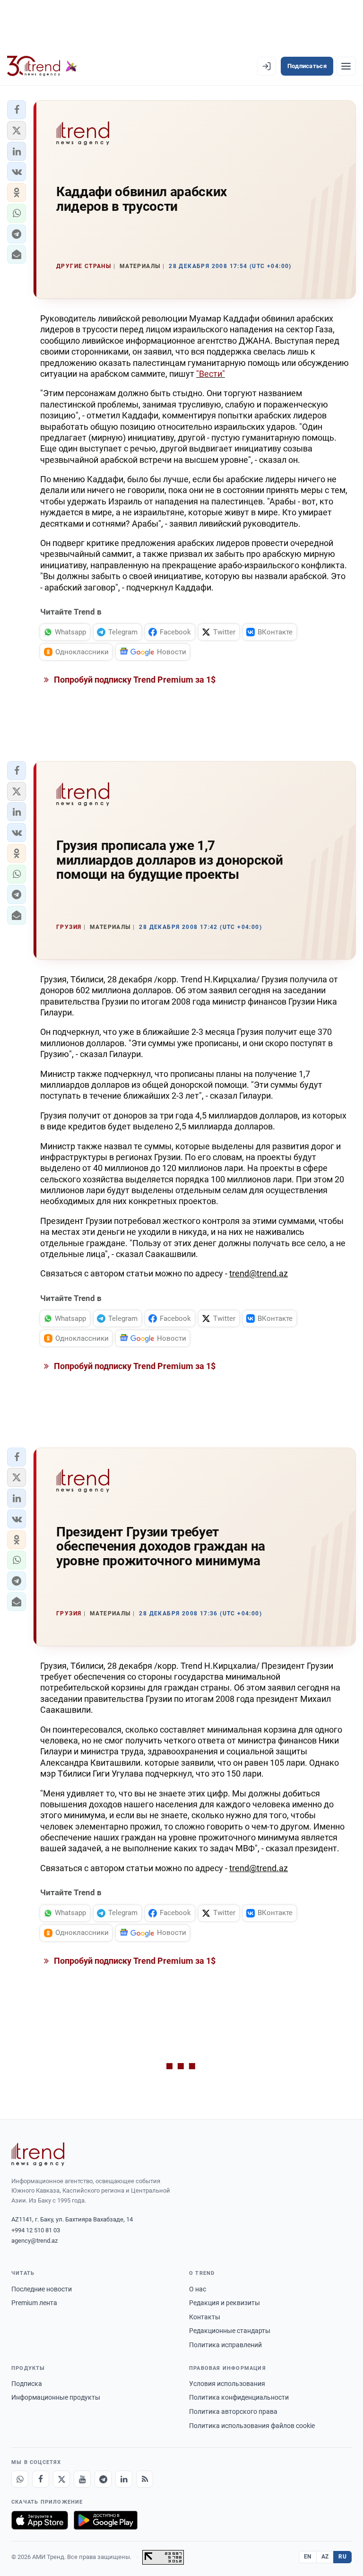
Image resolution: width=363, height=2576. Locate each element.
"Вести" (211, 374)
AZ (325, 2557)
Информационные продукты (56, 2397)
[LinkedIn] (124, 2479)
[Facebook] (41, 2479)
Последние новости (42, 2289)
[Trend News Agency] (38, 2154)
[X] (61, 2479)
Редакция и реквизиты (225, 2303)
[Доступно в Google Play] (106, 2520)
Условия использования (227, 2384)
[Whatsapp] (20, 2479)
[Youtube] (82, 2479)
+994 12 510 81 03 (36, 2230)
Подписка (27, 2384)
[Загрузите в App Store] (40, 2520)
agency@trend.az (35, 2241)
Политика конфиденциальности (239, 2397)
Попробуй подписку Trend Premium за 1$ (134, 680)
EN (308, 2557)
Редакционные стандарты (230, 2331)
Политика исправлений (225, 2345)
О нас (198, 2289)
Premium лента (34, 2303)
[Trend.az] (42, 66)
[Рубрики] (346, 66)
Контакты (205, 2317)
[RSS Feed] (145, 2479)
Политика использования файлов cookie (252, 2426)
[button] (17, 110)
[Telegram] (103, 2479)
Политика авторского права (233, 2411)
